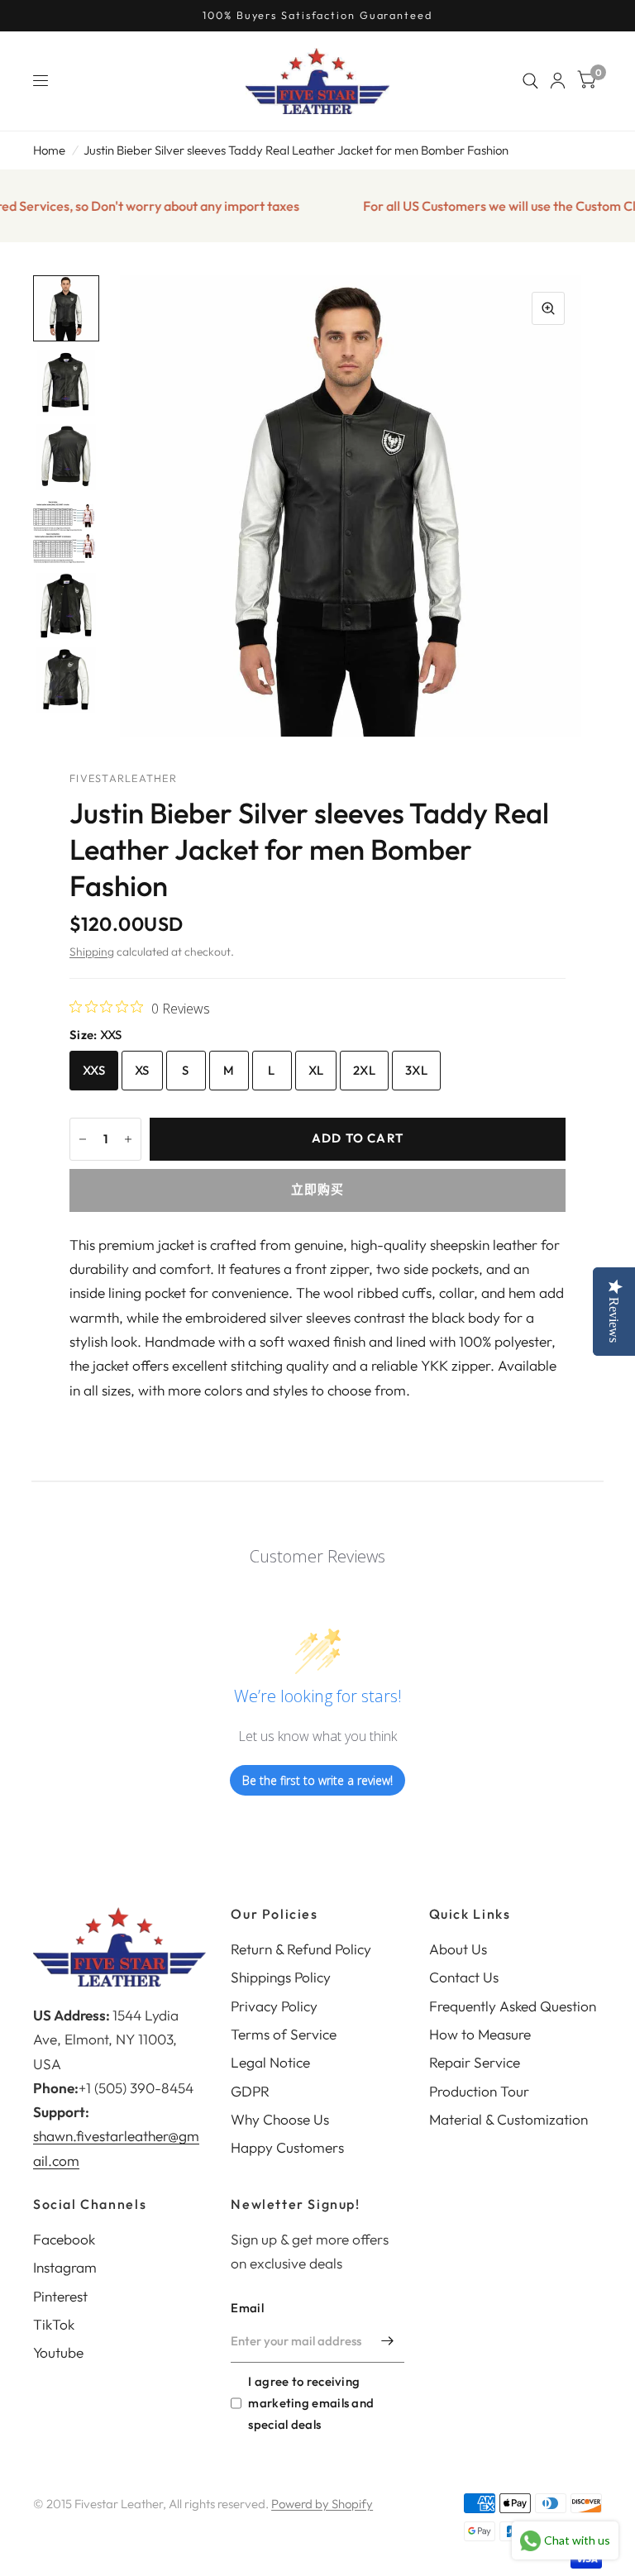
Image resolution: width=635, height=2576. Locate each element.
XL (316, 1070)
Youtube (58, 2352)
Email (247, 2308)
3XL (416, 1070)
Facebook (64, 2239)
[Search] (530, 81)
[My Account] (558, 81)
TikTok (54, 2324)
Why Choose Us (280, 2119)
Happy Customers (287, 2147)
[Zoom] (548, 308)
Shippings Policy (281, 1977)
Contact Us (464, 1977)
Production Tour (479, 2091)
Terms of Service (284, 2034)
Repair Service (475, 2062)
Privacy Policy (274, 2006)
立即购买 (318, 1189)
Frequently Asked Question (513, 2006)
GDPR (250, 2091)
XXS (94, 1070)
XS (142, 1070)
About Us (458, 1949)
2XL (364, 1070)
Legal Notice (270, 2062)
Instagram (65, 2267)
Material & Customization (508, 2119)
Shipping (92, 952)
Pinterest (60, 2296)
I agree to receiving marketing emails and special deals (311, 2403)
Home (49, 150)
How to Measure (480, 2034)
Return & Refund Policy (301, 1949)
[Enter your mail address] (388, 2341)
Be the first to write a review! (317, 1780)
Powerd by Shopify (322, 2504)
